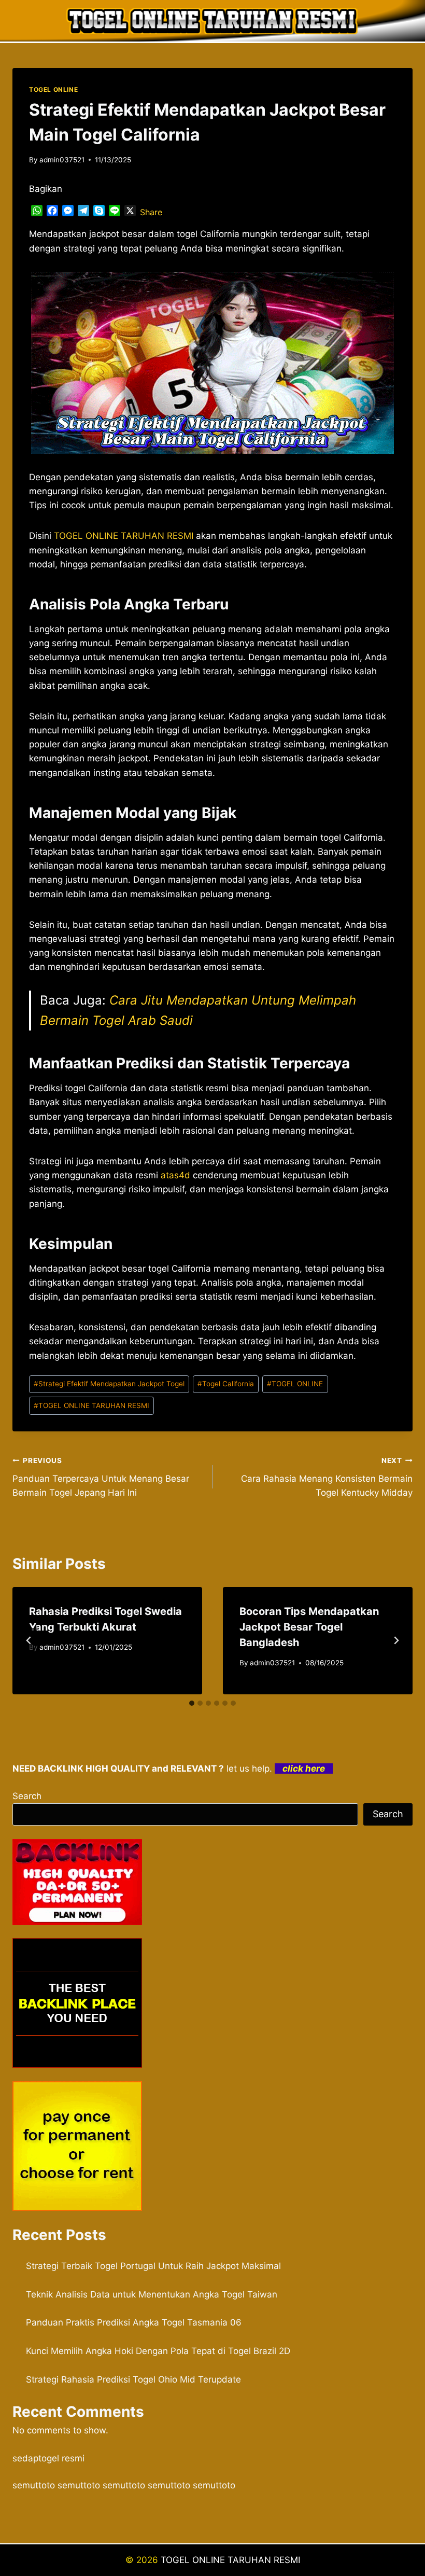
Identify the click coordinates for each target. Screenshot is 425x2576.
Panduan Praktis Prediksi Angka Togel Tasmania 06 (134, 2322)
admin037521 (62, 160)
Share (151, 212)
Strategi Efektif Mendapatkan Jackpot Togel (109, 1384)
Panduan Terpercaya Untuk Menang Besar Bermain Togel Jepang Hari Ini (101, 1477)
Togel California (226, 1384)
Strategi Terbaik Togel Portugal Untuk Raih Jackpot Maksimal (153, 2266)
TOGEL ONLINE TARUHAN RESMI (91, 1405)
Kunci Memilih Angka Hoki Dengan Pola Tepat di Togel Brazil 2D (158, 2351)
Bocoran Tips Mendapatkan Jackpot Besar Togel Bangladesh (309, 1627)
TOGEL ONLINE (53, 89)
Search (27, 1796)
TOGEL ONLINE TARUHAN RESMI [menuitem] (124, 536)
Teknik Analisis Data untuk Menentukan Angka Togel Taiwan (152, 2294)
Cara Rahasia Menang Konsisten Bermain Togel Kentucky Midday (327, 1477)
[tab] (192, 1703)
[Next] (396, 1640)
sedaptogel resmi (48, 2458)
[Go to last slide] (29, 1640)
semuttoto (34, 2485)
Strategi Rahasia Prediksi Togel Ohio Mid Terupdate (133, 2379)
